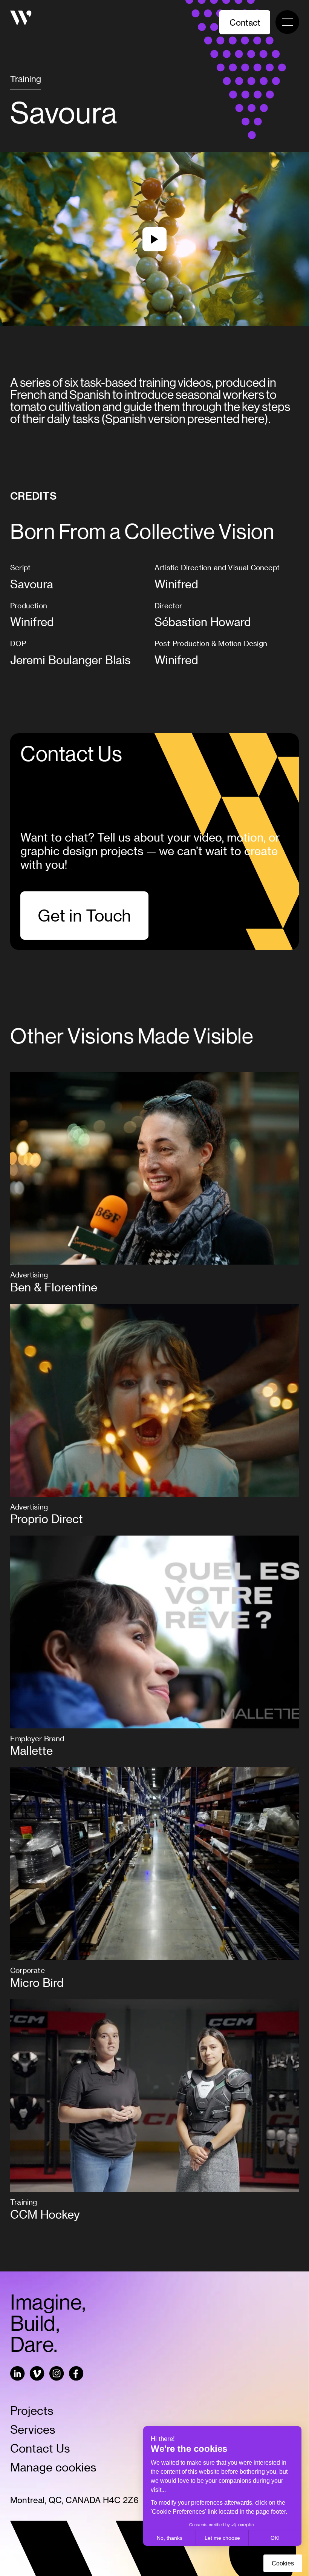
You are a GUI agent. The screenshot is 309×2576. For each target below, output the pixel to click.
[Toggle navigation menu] (287, 22)
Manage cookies (53, 2467)
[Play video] (154, 239)
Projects (32, 2410)
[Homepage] (21, 19)
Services (33, 2429)
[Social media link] (18, 2375)
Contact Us (40, 2448)
